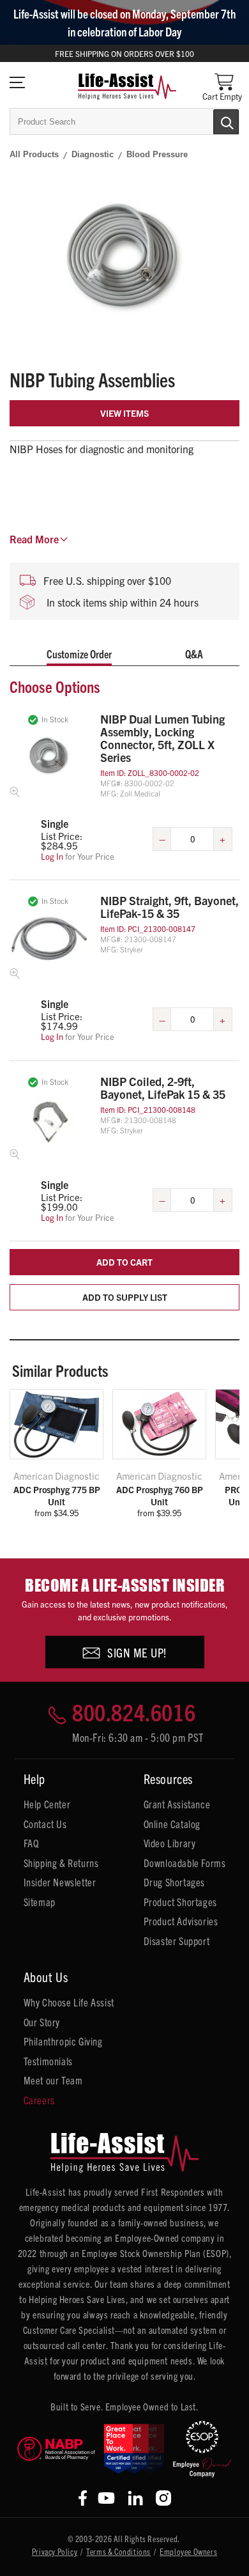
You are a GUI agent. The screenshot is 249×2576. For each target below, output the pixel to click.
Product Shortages (180, 1902)
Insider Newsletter (60, 1882)
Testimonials (48, 2061)
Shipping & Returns (61, 1863)
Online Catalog (172, 1824)
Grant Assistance (177, 1804)
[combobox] (124, 121)
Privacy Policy (55, 2551)
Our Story (42, 2022)
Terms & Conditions (118, 2551)
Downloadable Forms (185, 1863)
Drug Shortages (174, 1882)
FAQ (31, 1843)
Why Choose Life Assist (69, 2002)
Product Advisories (181, 1921)
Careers (39, 2100)
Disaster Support (177, 1941)
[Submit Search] (213, 121)
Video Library (170, 1843)
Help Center (47, 1804)
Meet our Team (53, 2080)
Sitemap (40, 1902)
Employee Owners (188, 2551)
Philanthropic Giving (63, 2041)
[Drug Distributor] (56, 2449)
